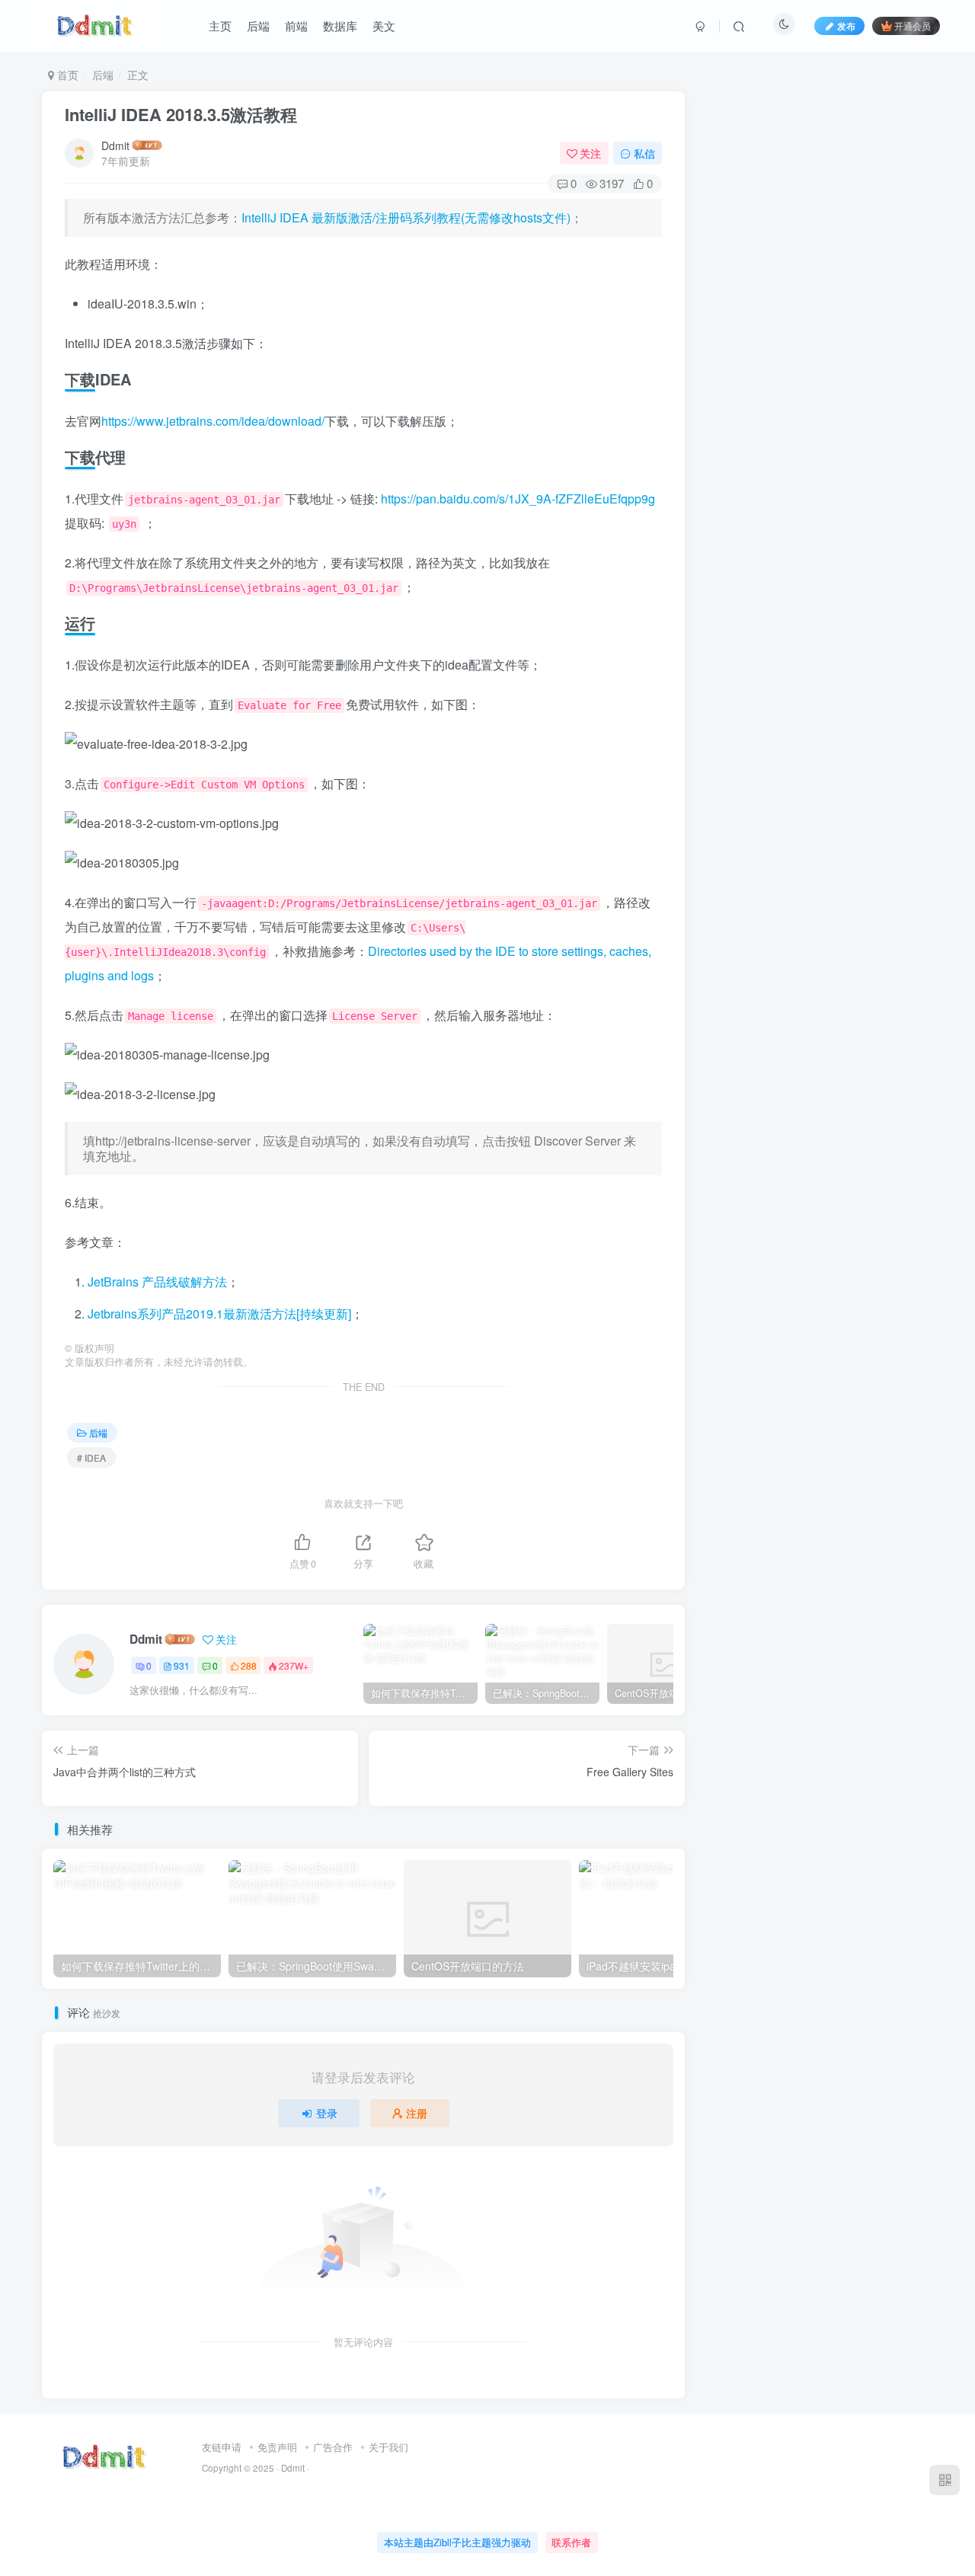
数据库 (340, 26)
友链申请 (222, 2447)
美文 (384, 26)
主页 (220, 26)
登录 (327, 2113)
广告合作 (333, 2447)
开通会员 (913, 26)
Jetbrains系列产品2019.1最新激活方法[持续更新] (219, 1314)
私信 (644, 153)
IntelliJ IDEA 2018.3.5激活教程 (181, 114)
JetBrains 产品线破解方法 (157, 1282)
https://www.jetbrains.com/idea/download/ (213, 421)
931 (182, 1665)
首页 (66, 75)
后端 (258, 26)
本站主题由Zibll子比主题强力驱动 (457, 2542)
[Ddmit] (105, 2456)
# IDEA (91, 1457)
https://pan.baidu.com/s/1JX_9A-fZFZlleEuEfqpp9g (518, 499)
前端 (296, 26)
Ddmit (115, 145)
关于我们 (388, 2447)
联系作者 (571, 2542)
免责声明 (277, 2447)
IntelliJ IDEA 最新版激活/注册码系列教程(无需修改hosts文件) (406, 217)
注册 (417, 2113)
